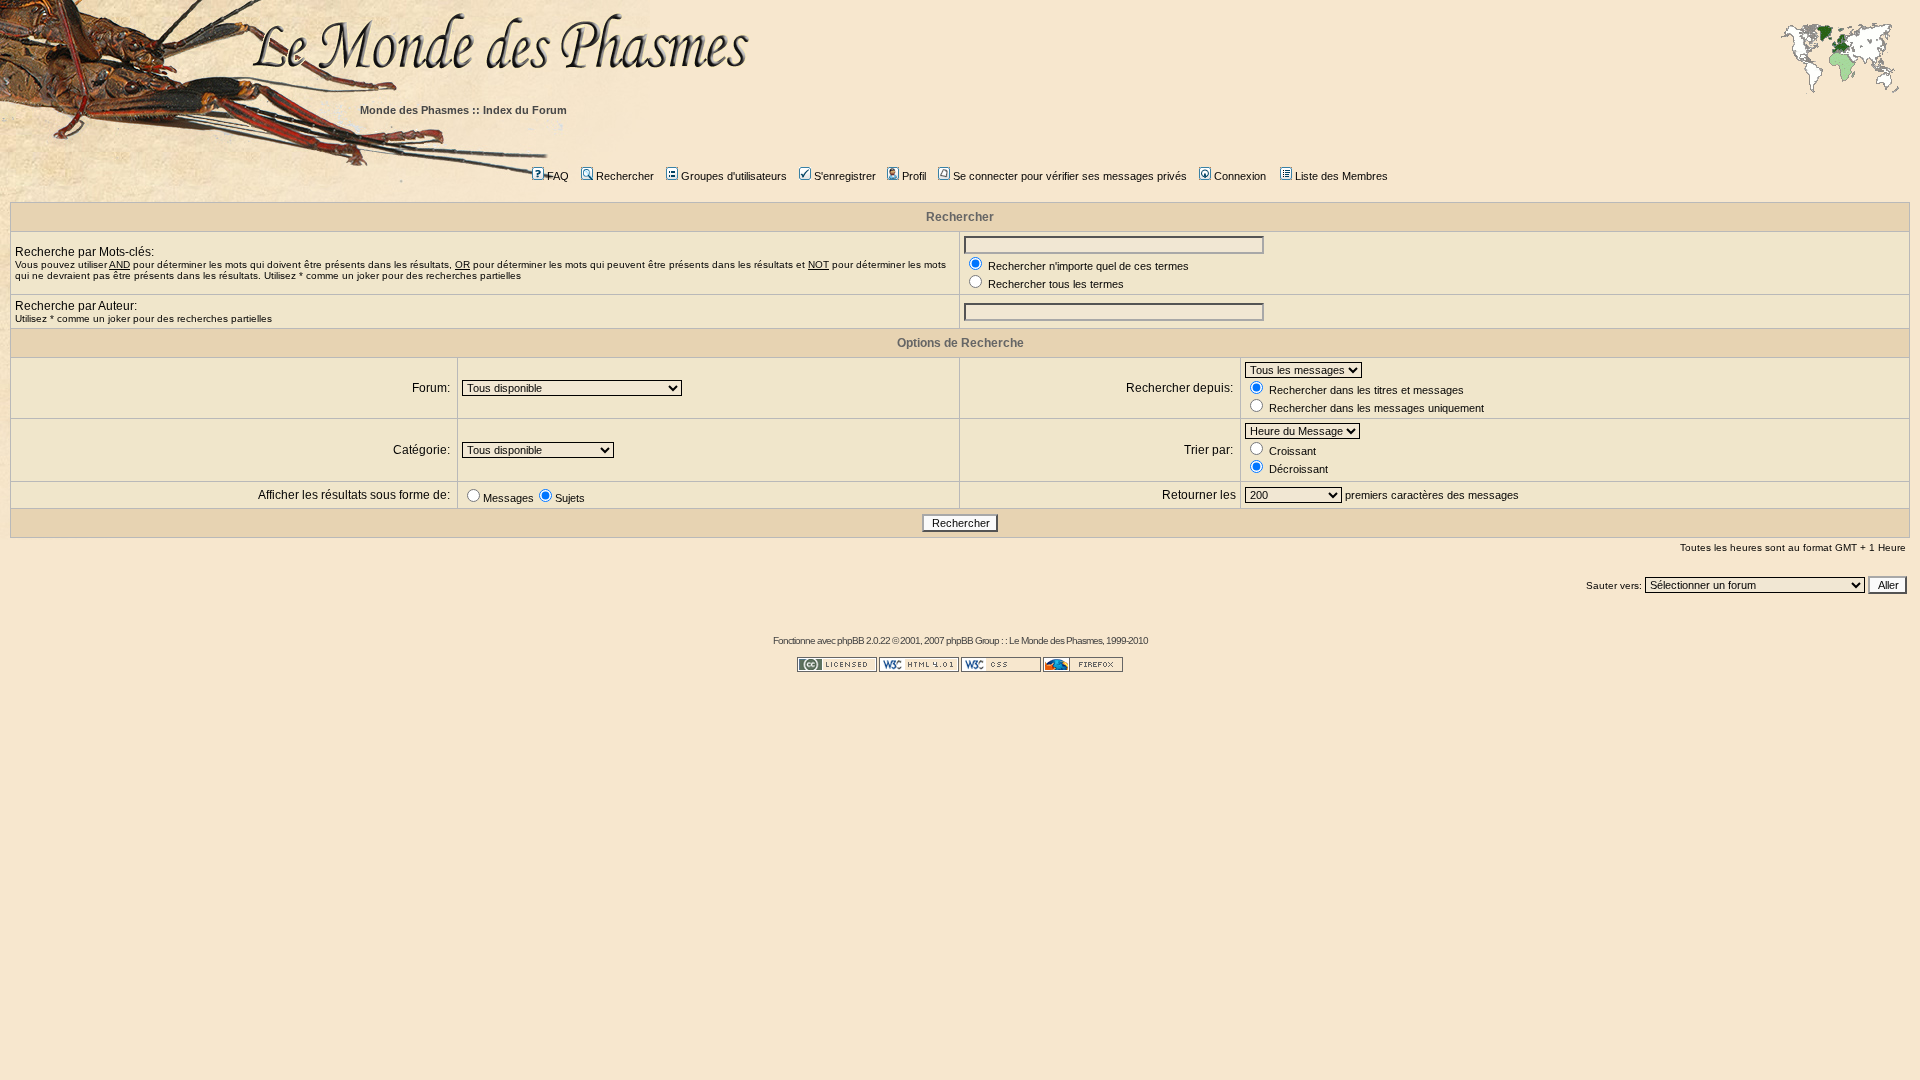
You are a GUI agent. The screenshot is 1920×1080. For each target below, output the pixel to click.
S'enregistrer (845, 176)
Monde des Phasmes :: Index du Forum (463, 110)
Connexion (1240, 176)
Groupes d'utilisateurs (734, 176)
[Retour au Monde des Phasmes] (1080, 47)
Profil (914, 176)
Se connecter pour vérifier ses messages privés (1070, 176)
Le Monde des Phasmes (1055, 640)
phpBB (850, 640)
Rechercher (625, 176)
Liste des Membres (1341, 176)
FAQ (558, 176)
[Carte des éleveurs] (1840, 60)
